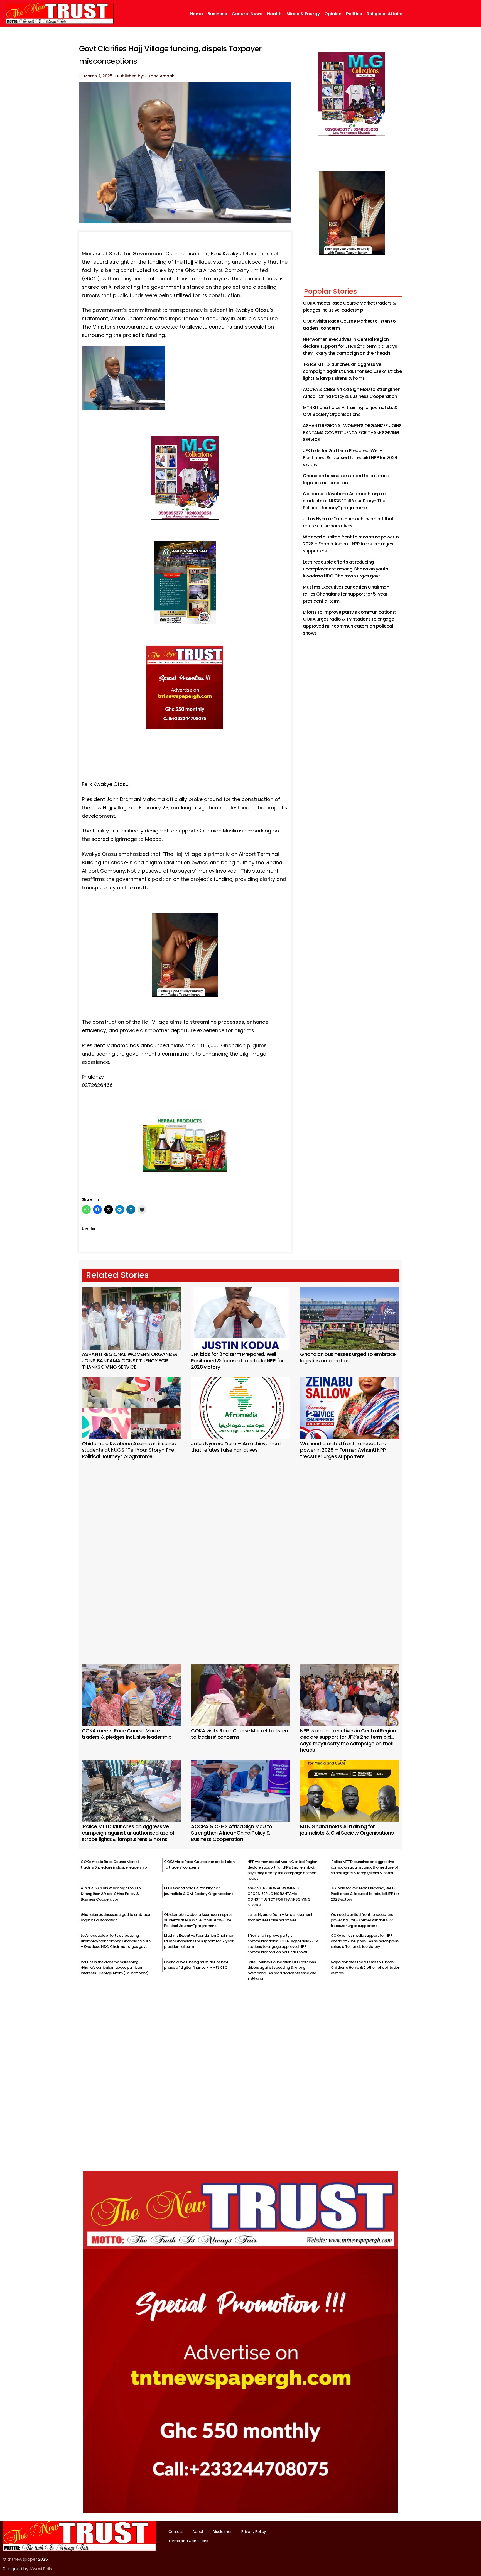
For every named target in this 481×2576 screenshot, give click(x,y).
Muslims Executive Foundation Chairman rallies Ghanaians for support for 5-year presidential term (346, 594)
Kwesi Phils (41, 2569)
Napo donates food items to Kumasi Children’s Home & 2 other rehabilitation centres (365, 1967)
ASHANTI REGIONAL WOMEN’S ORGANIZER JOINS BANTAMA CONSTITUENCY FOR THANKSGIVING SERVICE (352, 433)
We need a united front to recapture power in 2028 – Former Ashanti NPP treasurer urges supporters (351, 544)
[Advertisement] (240, 1554)
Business (217, 14)
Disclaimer (222, 2532)
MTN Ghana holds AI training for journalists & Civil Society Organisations (347, 1830)
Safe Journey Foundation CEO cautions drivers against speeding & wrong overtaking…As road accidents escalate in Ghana (282, 1970)
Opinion (333, 14)
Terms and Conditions (188, 2541)
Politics (354, 14)
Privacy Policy (254, 2532)
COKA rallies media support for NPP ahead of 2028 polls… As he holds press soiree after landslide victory (365, 1941)
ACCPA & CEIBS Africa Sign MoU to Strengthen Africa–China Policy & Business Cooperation (232, 1833)
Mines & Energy (303, 14)
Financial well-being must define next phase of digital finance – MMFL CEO (196, 1965)
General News (247, 14)
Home (196, 14)
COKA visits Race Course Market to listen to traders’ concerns (239, 1734)
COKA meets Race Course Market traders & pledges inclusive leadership (127, 1734)
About (198, 2532)
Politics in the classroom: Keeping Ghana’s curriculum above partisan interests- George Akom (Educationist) (115, 1967)
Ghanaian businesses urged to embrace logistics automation (348, 1357)
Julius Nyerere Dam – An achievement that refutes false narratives (236, 1447)
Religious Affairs (385, 14)
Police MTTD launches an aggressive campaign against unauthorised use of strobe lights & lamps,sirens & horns (352, 371)
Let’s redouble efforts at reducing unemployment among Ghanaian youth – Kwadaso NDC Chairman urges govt (347, 569)
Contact (176, 2532)
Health (274, 14)
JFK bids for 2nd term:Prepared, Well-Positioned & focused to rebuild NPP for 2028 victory (350, 458)
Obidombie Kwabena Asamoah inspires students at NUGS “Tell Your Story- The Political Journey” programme (345, 501)
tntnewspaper (22, 2559)
